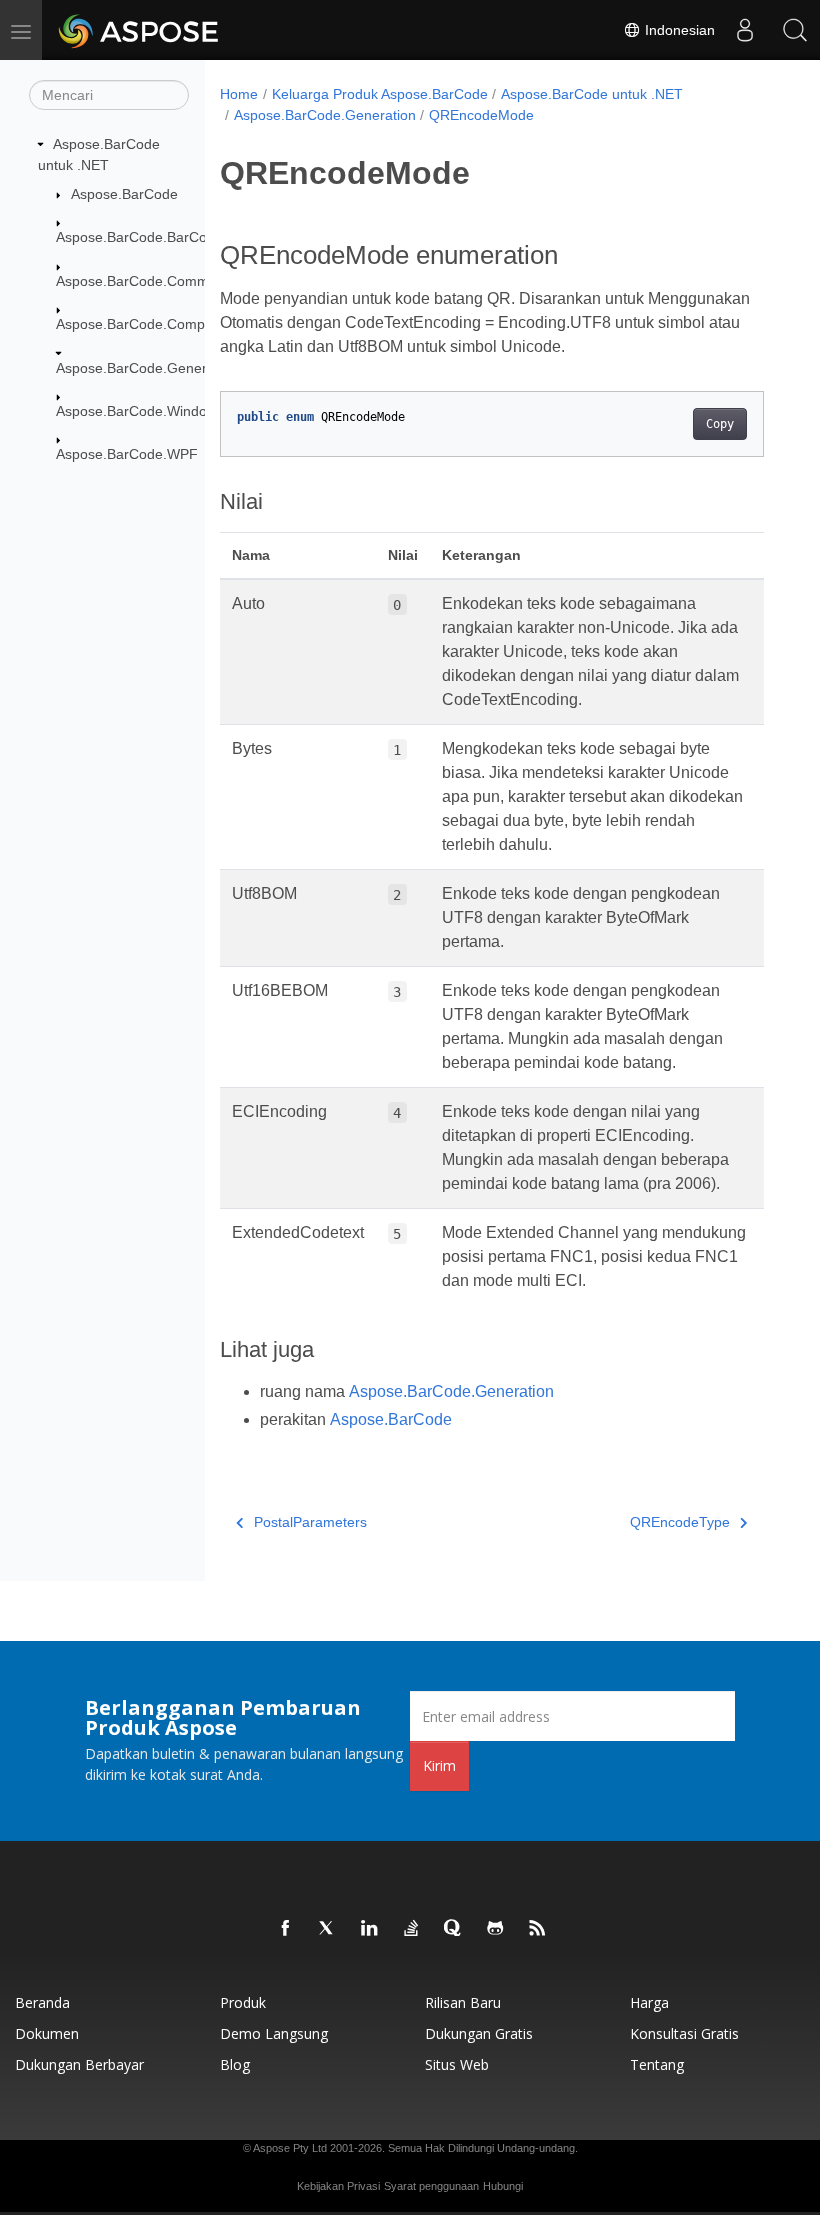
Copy (720, 424)
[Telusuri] (795, 30)
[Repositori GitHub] (496, 1929)
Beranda (42, 2002)
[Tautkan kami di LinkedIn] (370, 1929)
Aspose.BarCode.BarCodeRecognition (177, 237)
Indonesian (678, 30)
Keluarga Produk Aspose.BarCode (380, 94)
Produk (243, 2002)
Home (239, 94)
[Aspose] (139, 30)
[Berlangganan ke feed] (538, 1929)
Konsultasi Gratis (684, 2033)
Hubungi (503, 2186)
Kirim (439, 1765)
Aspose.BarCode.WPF (127, 454)
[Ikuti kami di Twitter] (328, 1929)
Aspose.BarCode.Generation (147, 368)
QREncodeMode (481, 115)
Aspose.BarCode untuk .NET (592, 94)
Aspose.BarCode (124, 194)
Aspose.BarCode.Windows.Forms (162, 411)
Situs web (457, 2064)
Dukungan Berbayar (79, 2064)
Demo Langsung (274, 2033)
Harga (649, 2002)
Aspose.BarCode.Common (140, 281)
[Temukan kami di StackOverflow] (412, 1929)
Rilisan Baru (463, 2002)
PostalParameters (310, 1522)
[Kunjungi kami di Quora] (454, 1929)
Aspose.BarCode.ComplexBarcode (166, 324)
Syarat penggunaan (431, 2186)
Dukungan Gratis (479, 2033)
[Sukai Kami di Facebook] (286, 1929)
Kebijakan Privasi (338, 2186)
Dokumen (47, 2033)
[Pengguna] (745, 30)
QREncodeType (680, 1522)
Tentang (657, 2064)
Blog (235, 2064)
